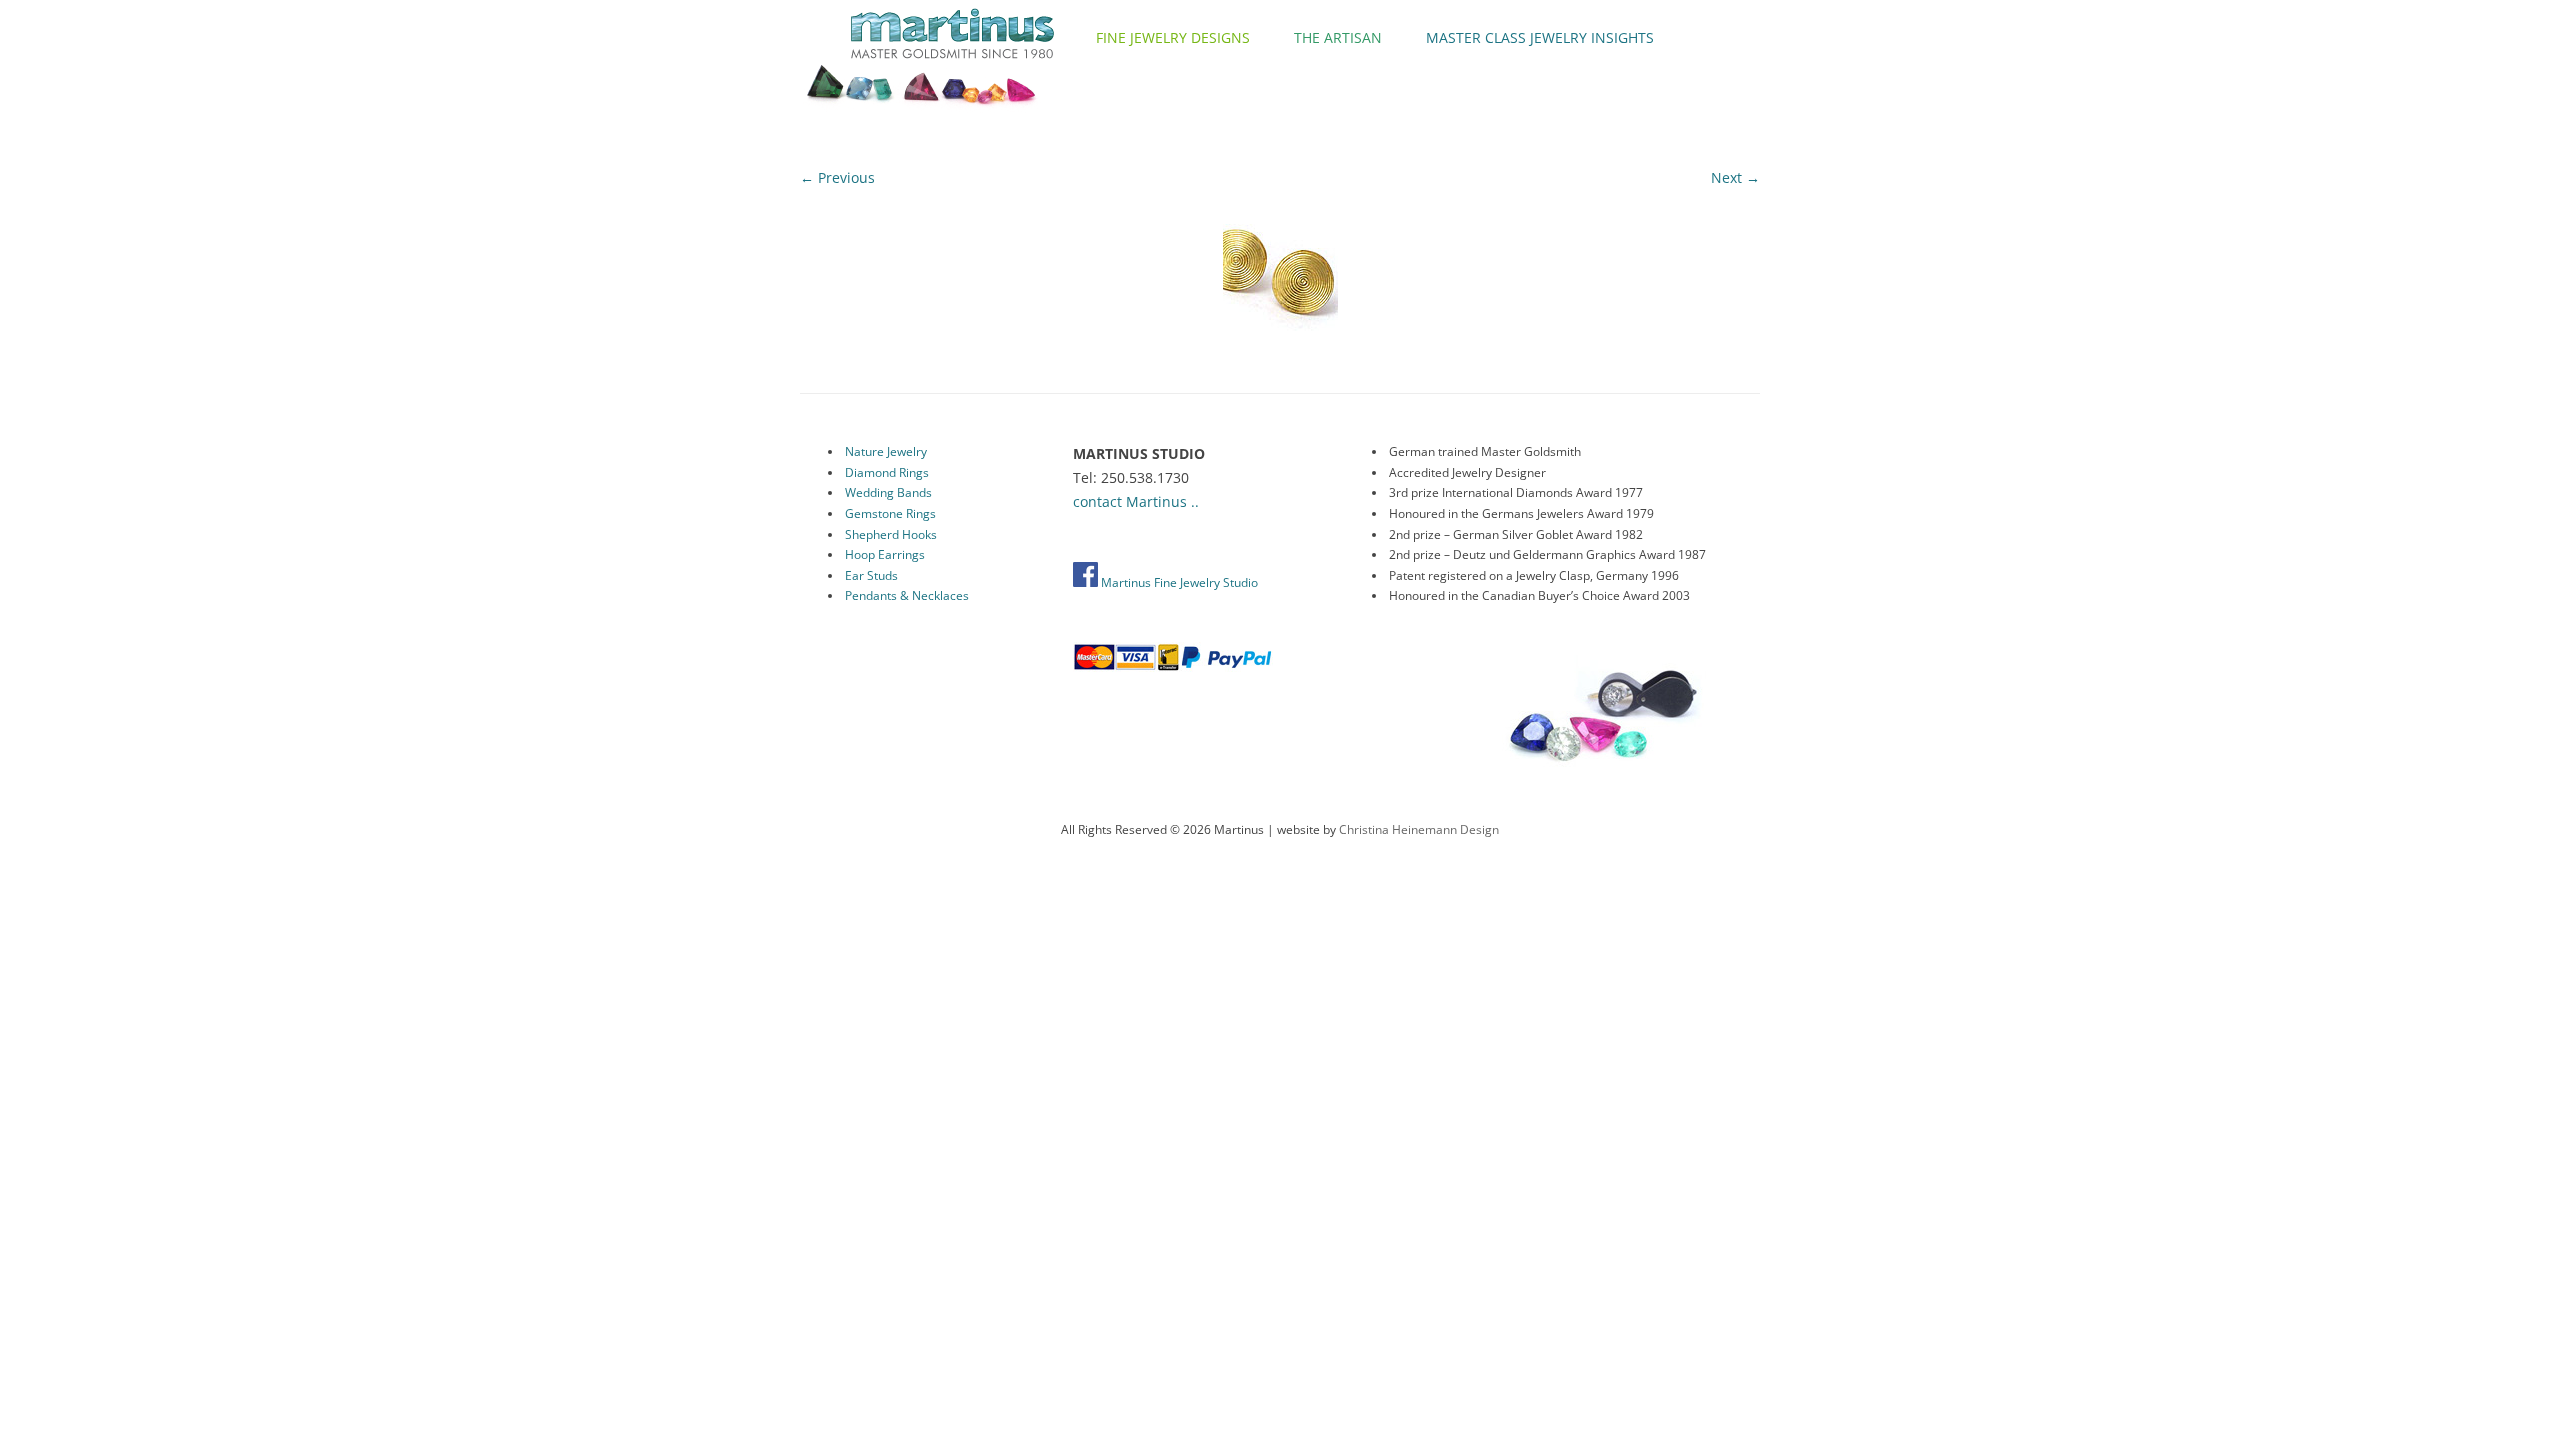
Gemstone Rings (890, 513)
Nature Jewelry (886, 451)
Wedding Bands (888, 492)
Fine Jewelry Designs (1173, 37)
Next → (1735, 177)
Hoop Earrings (885, 554)
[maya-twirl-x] (1280, 273)
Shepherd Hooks (891, 534)
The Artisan (1338, 37)
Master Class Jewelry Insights (1540, 37)
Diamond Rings (887, 472)
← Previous (837, 177)
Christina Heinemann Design (1419, 829)
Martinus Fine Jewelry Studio (1178, 582)
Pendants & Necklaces (907, 595)
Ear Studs (871, 575)
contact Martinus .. (1136, 501)
